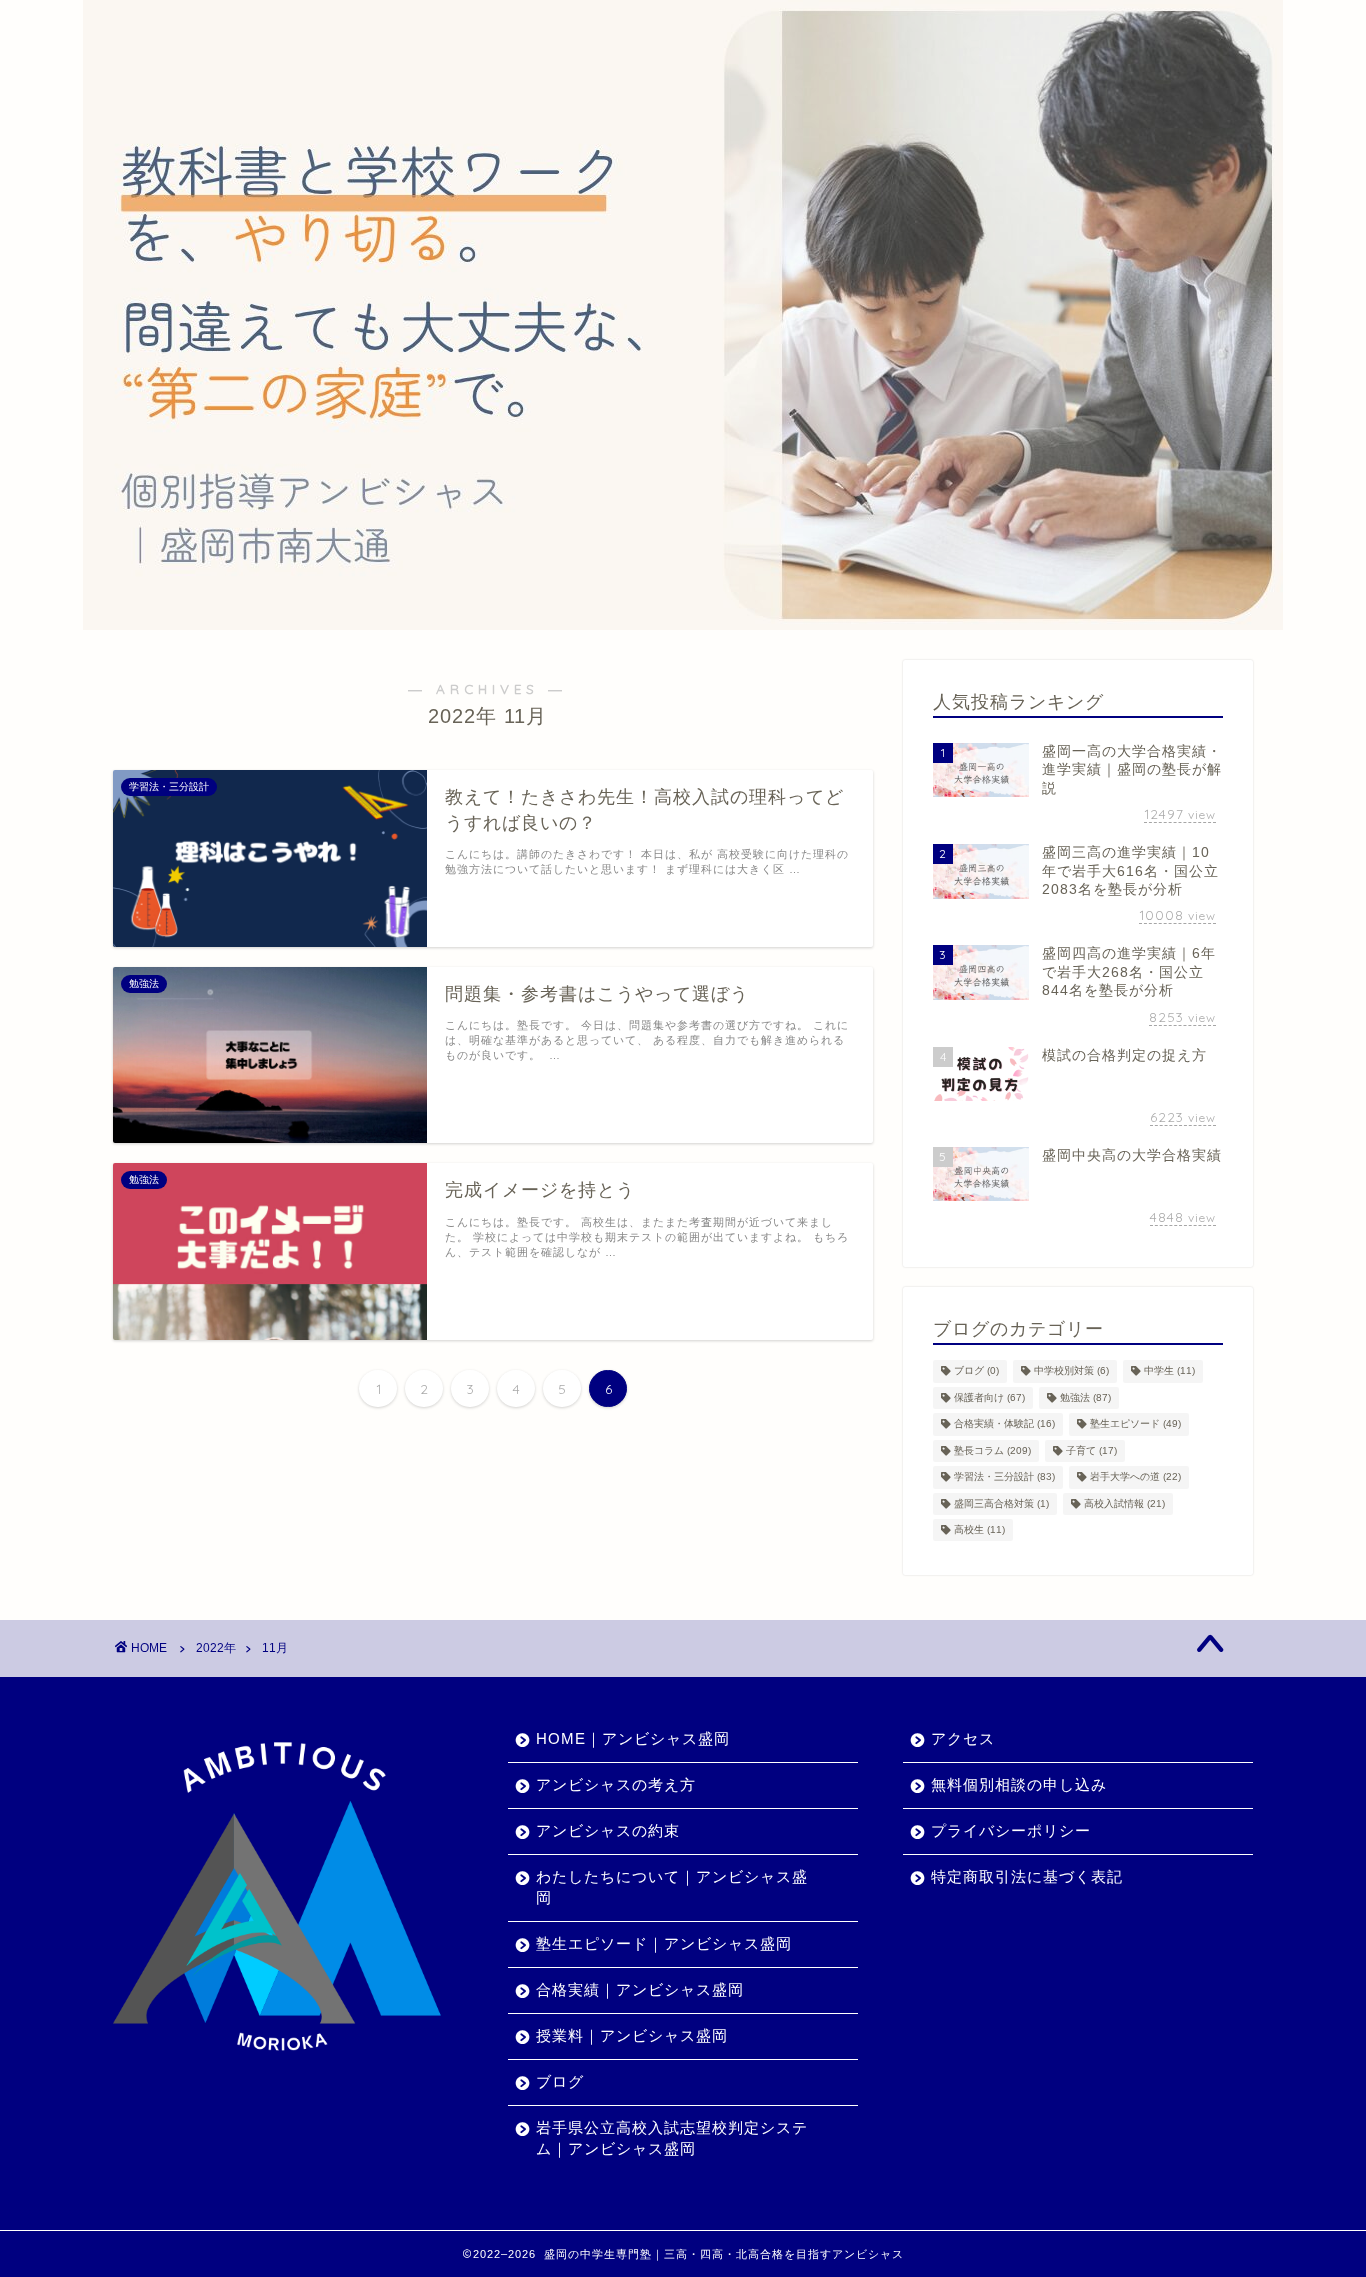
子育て (1091, 1450)
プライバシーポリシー (1011, 1830)
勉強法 (1085, 1397)
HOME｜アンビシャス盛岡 (633, 1738)
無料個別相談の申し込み (1019, 1784)
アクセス (963, 1738)
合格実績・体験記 (1004, 1424)
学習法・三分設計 (1004, 1477)
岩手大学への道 (1135, 1477)
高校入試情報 (1124, 1503)
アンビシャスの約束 (608, 1830)
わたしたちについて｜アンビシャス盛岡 (672, 1887)
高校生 (979, 1529)
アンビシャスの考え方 (616, 1784)
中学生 (1169, 1371)
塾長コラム (992, 1450)
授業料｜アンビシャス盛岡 (632, 2035)
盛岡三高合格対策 (1001, 1503)
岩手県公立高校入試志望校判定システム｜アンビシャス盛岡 (672, 2138)
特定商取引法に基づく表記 (1027, 1876)
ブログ (976, 1371)
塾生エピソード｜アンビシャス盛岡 (664, 1943)
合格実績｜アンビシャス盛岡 (640, 1989)
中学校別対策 (1071, 1371)
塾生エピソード (1135, 1424)
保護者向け (989, 1397)
